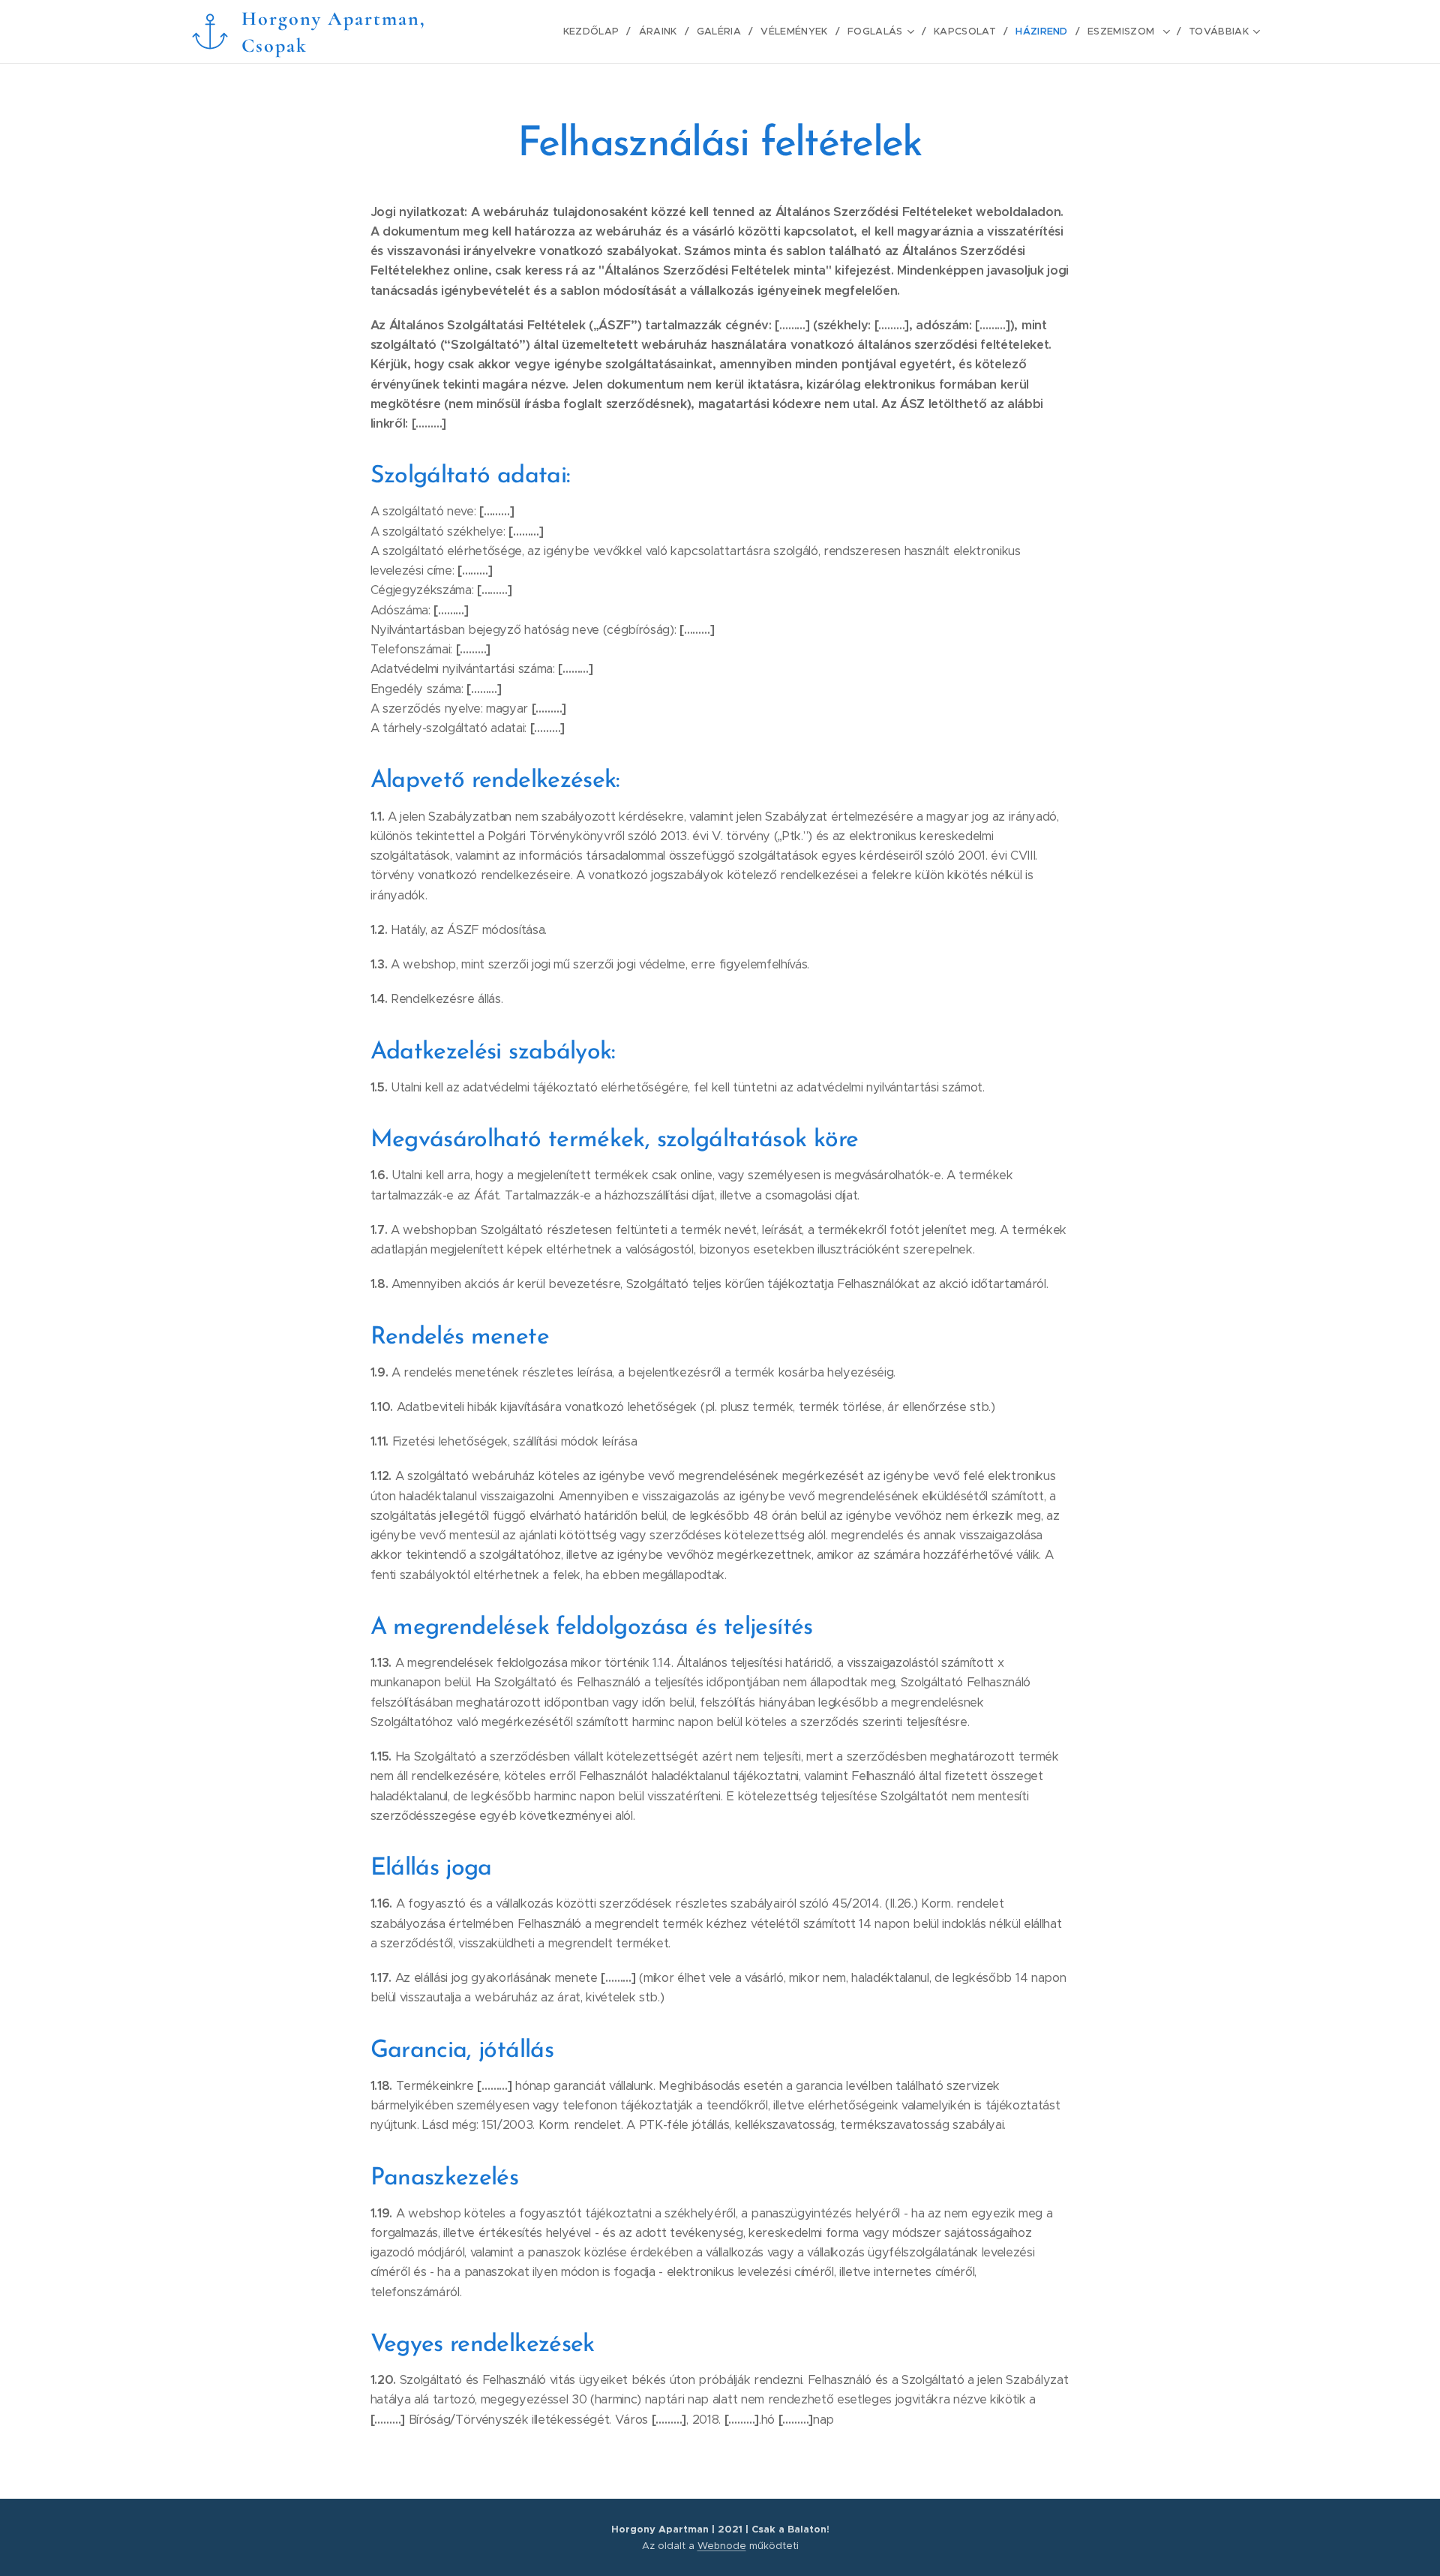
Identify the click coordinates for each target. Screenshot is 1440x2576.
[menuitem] (595, 32)
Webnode (722, 2546)
